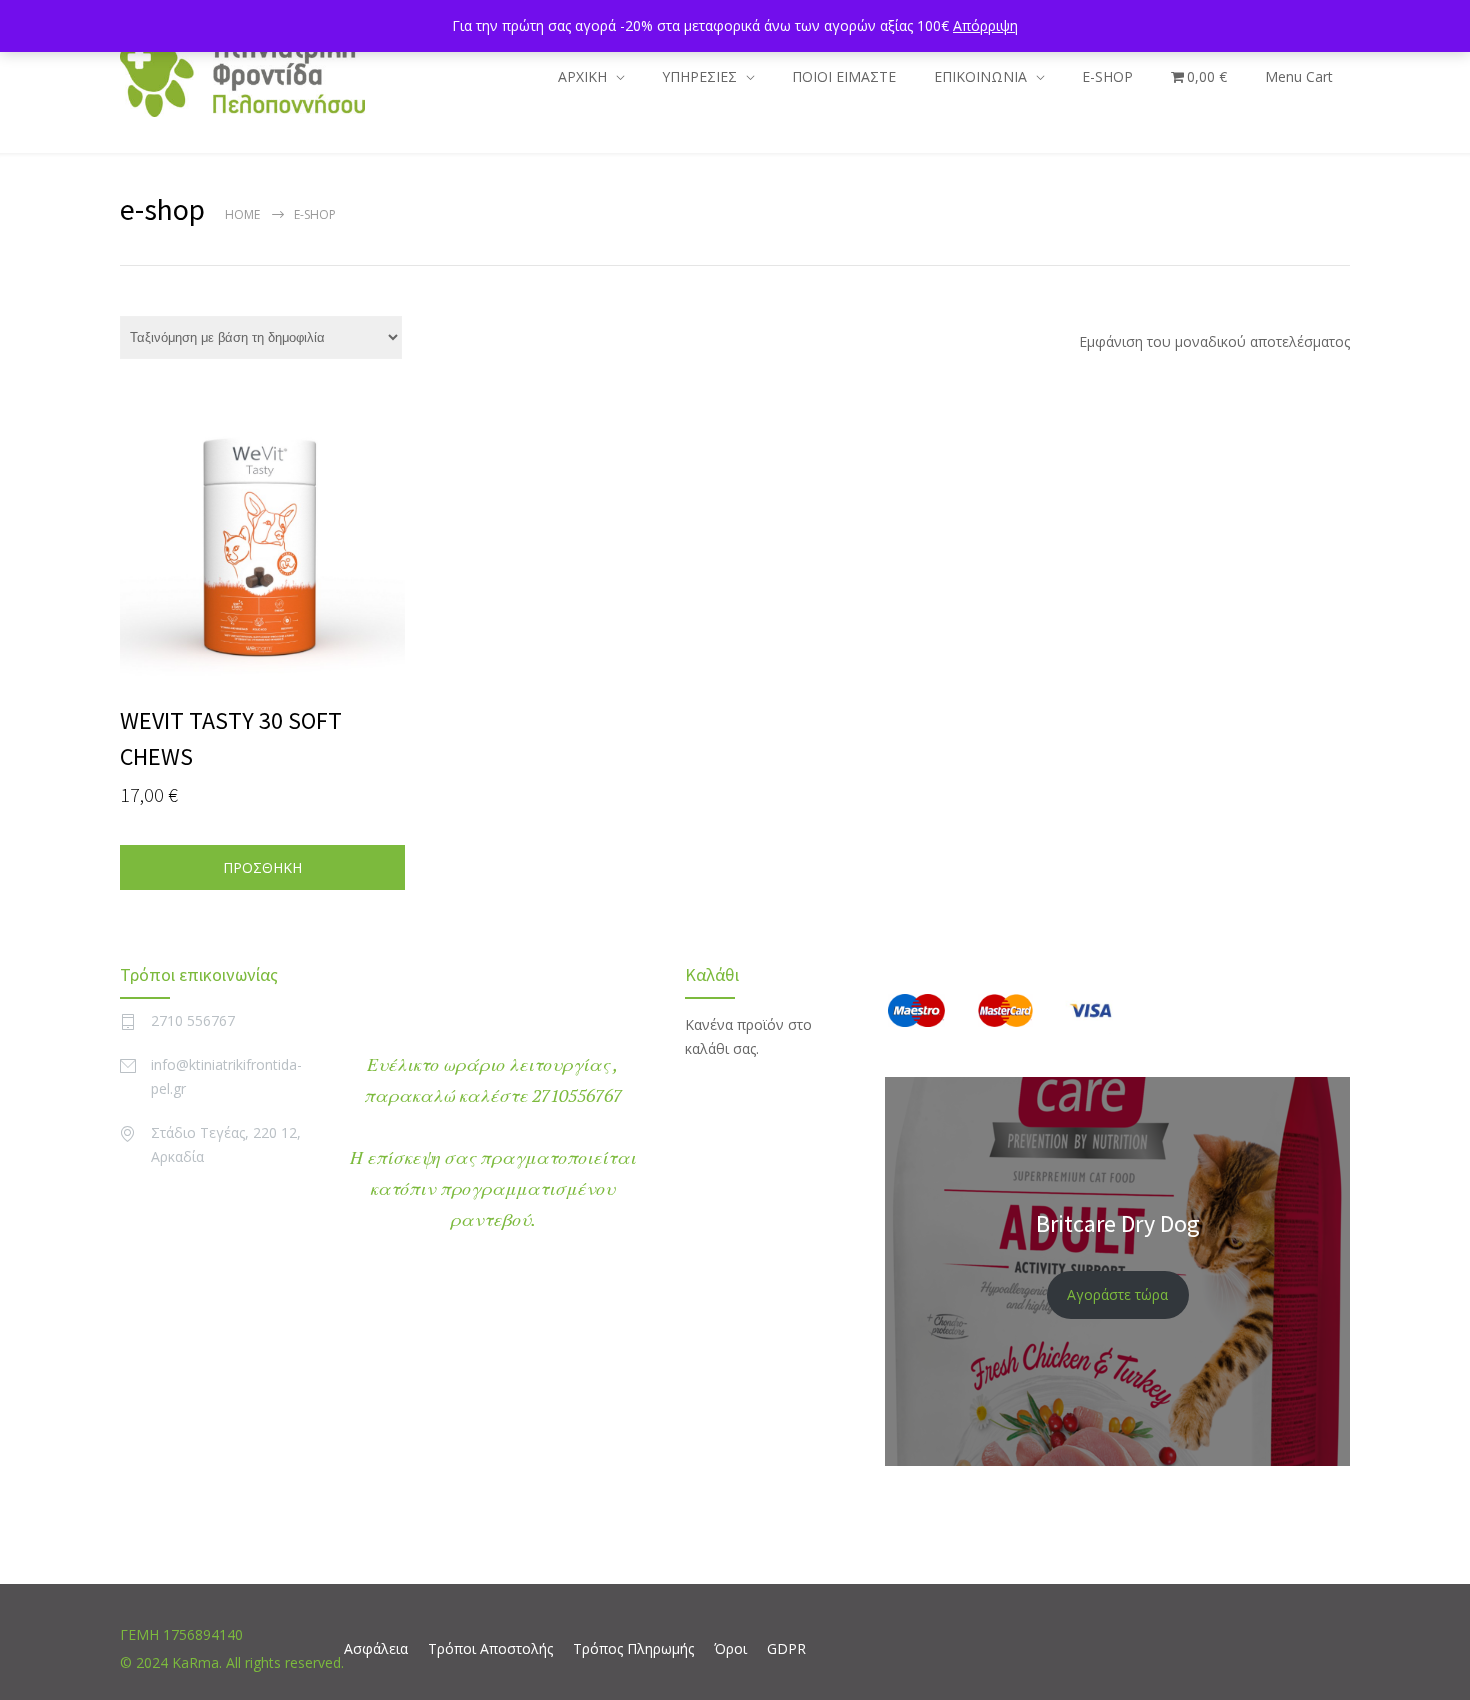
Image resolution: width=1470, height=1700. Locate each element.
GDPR (786, 1648)
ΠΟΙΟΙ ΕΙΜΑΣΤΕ (844, 76)
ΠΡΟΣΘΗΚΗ (262, 867)
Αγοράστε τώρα (1117, 1294)
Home (242, 214)
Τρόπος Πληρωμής (633, 1648)
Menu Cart (1299, 76)
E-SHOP (1107, 76)
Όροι (730, 1648)
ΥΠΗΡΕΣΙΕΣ (699, 76)
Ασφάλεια (376, 1648)
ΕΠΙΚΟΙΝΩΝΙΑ (980, 76)
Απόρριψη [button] (985, 25)
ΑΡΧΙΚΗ (582, 76)
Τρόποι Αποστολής (490, 1648)
